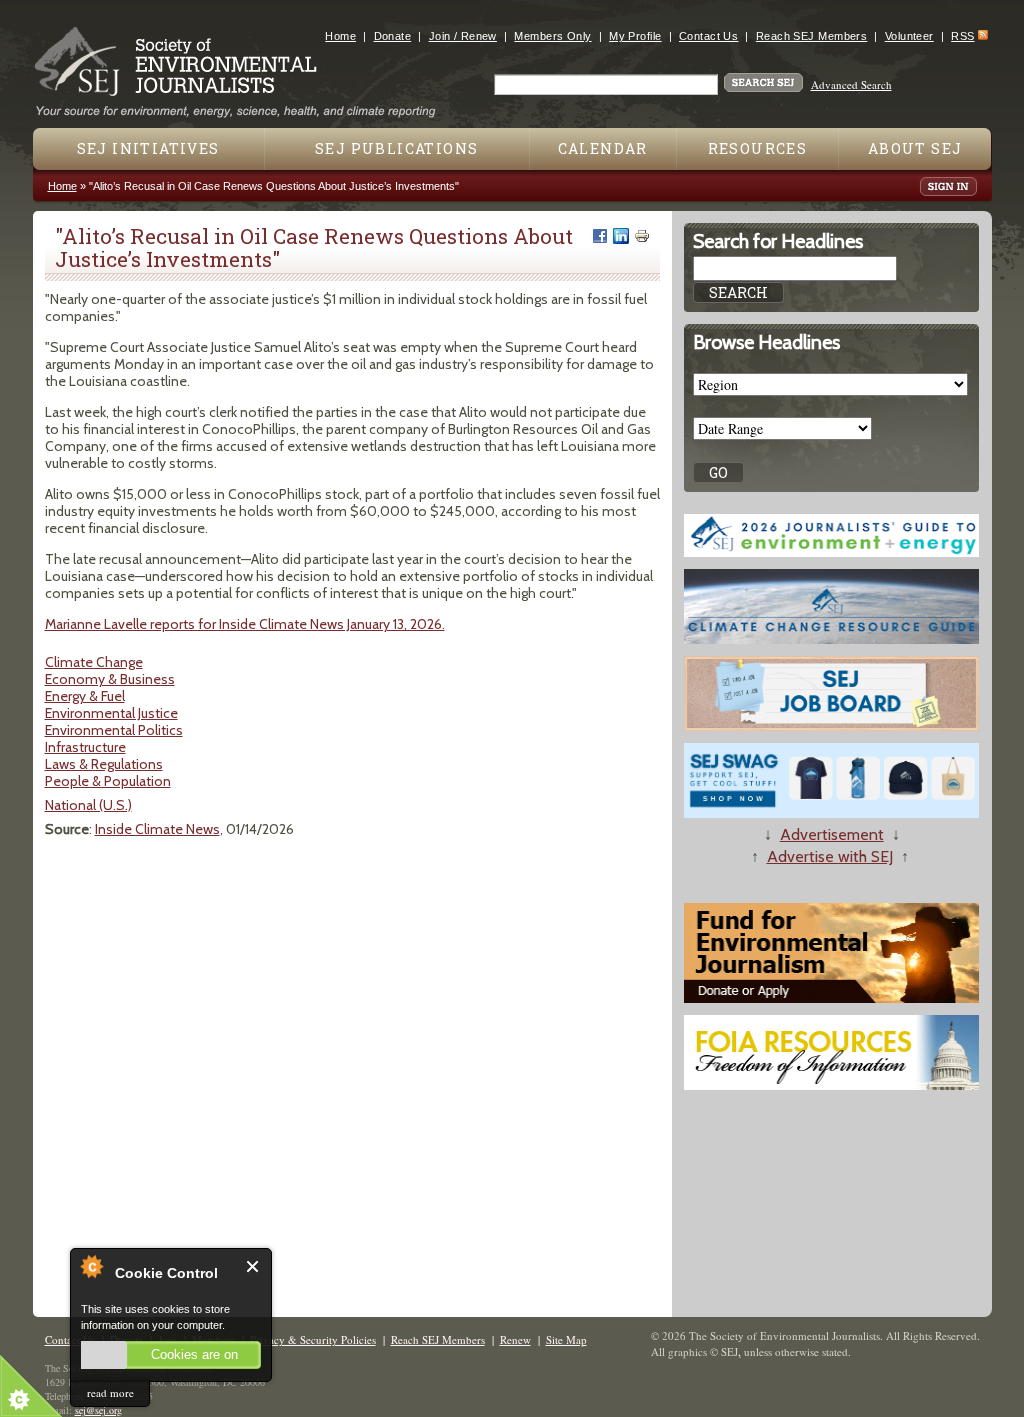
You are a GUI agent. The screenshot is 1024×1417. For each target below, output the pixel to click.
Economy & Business (110, 679)
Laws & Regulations (104, 764)
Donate (393, 36)
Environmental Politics (114, 730)
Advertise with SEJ (830, 856)
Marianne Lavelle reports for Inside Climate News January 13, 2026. (245, 624)
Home (340, 36)
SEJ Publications (396, 148)
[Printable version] (642, 236)
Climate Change (94, 662)
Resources (758, 148)
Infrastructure (85, 747)
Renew (515, 1339)
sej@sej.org (98, 1410)
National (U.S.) (88, 805)
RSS (962, 36)
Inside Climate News (157, 829)
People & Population (108, 781)
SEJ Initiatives (148, 148)
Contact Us (708, 36)
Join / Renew (463, 36)
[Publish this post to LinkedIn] (621, 236)
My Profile (635, 36)
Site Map (566, 1339)
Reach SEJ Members (811, 36)
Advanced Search (851, 84)
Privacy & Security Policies (313, 1339)
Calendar (603, 148)
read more (110, 1392)
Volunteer (909, 36)
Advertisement (832, 834)
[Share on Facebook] (600, 236)
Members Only (552, 36)
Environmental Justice (111, 713)
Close (253, 1266)
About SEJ (915, 148)
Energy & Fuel (85, 696)
